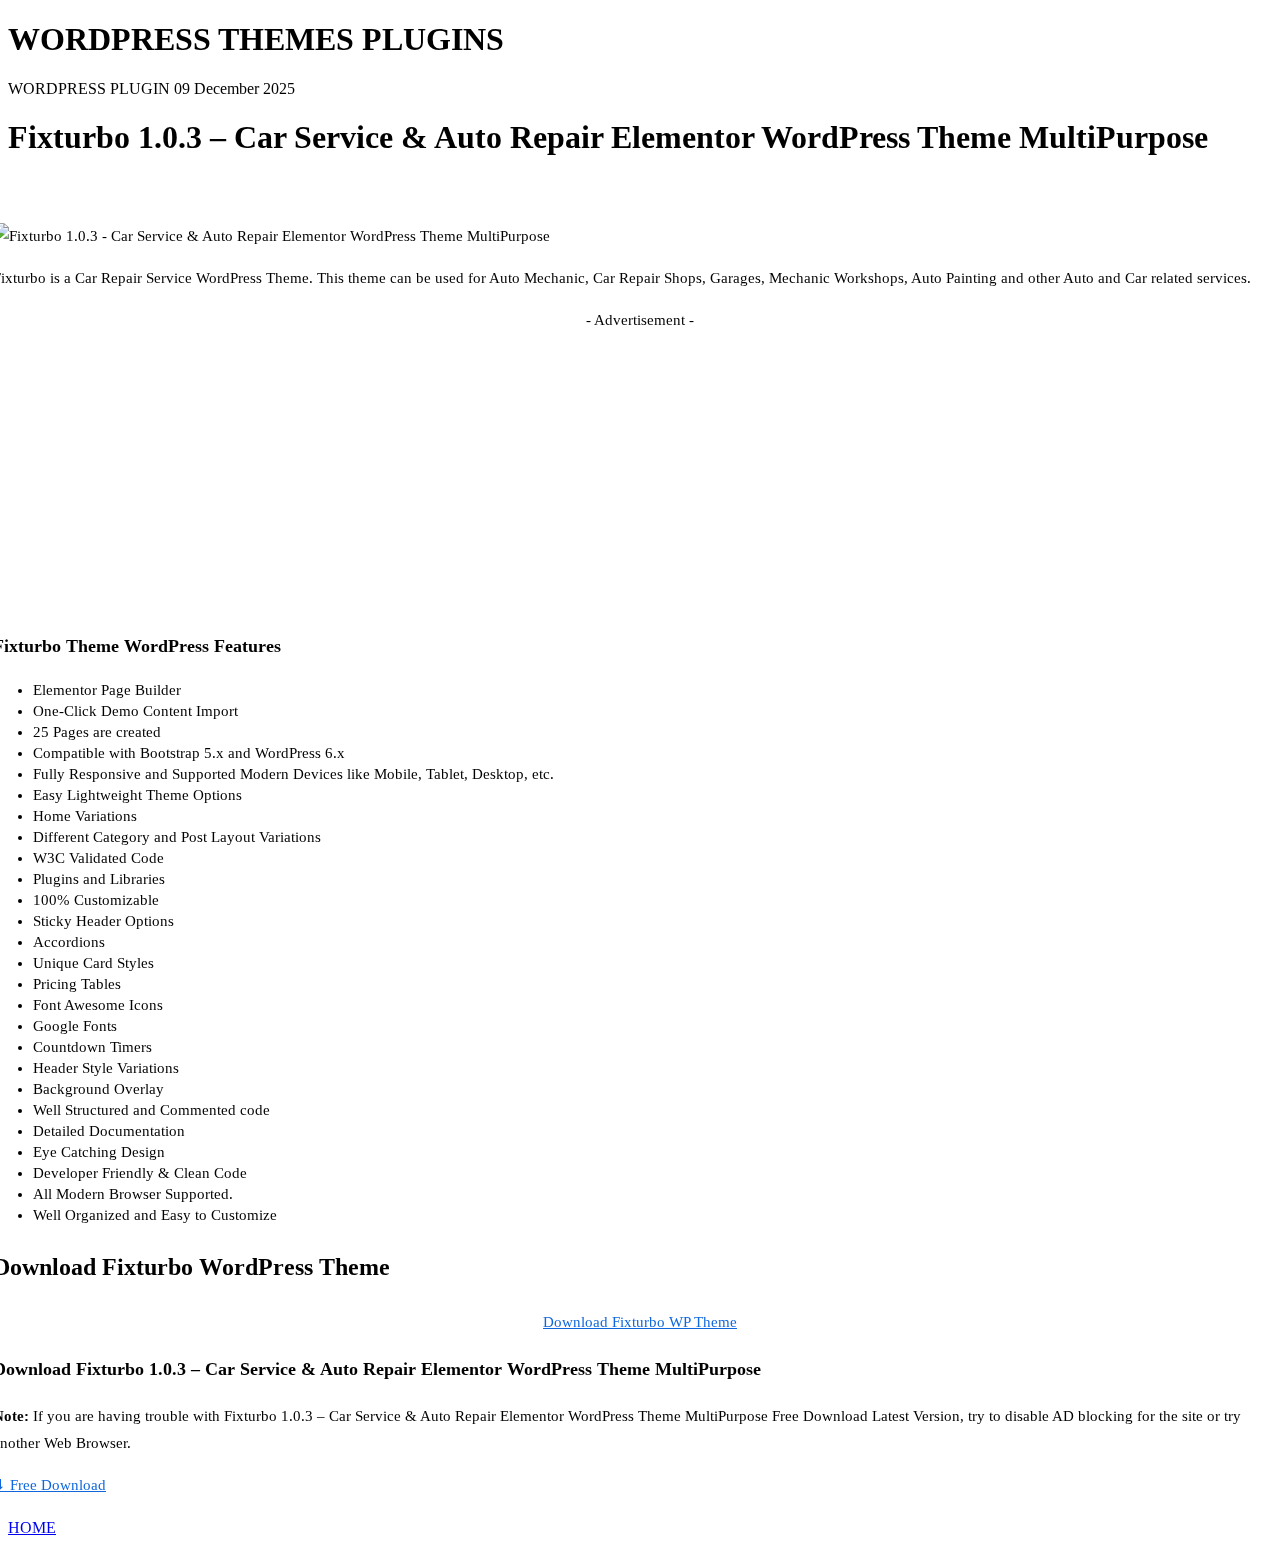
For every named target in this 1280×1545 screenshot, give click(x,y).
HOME (32, 1527)
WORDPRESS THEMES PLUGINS (256, 39)
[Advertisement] (640, 474)
